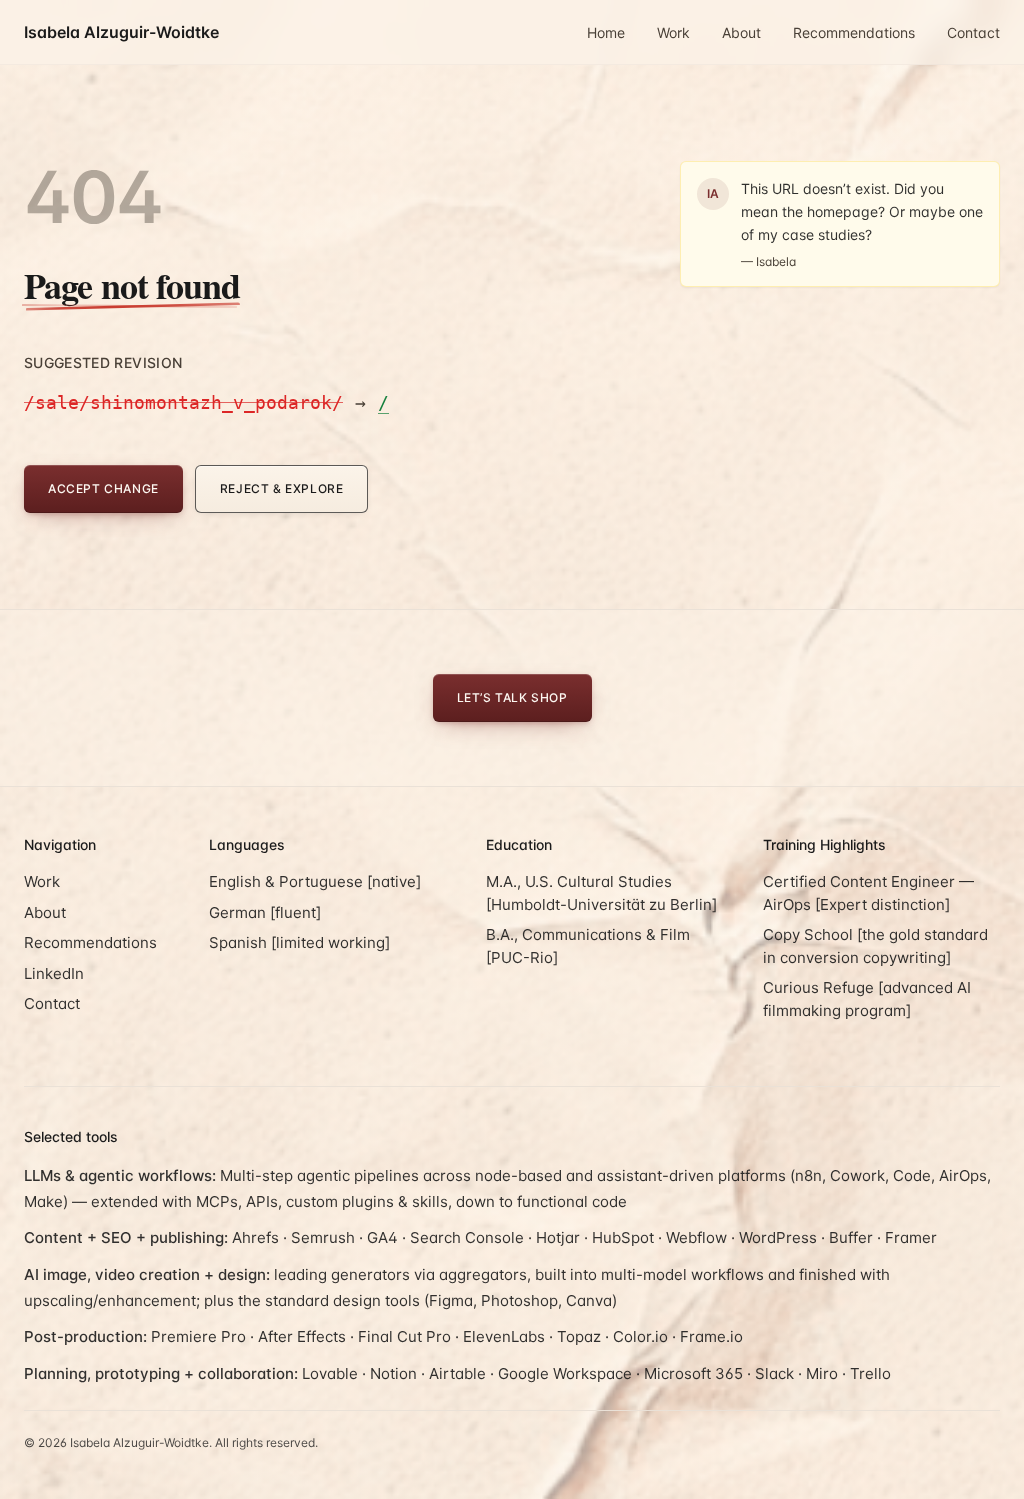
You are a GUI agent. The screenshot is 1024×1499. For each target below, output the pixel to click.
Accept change (103, 488)
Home (606, 32)
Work (673, 32)
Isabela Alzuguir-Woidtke (121, 32)
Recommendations (854, 32)
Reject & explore (282, 488)
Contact (973, 32)
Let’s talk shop (512, 697)
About (741, 32)
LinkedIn (54, 973)
